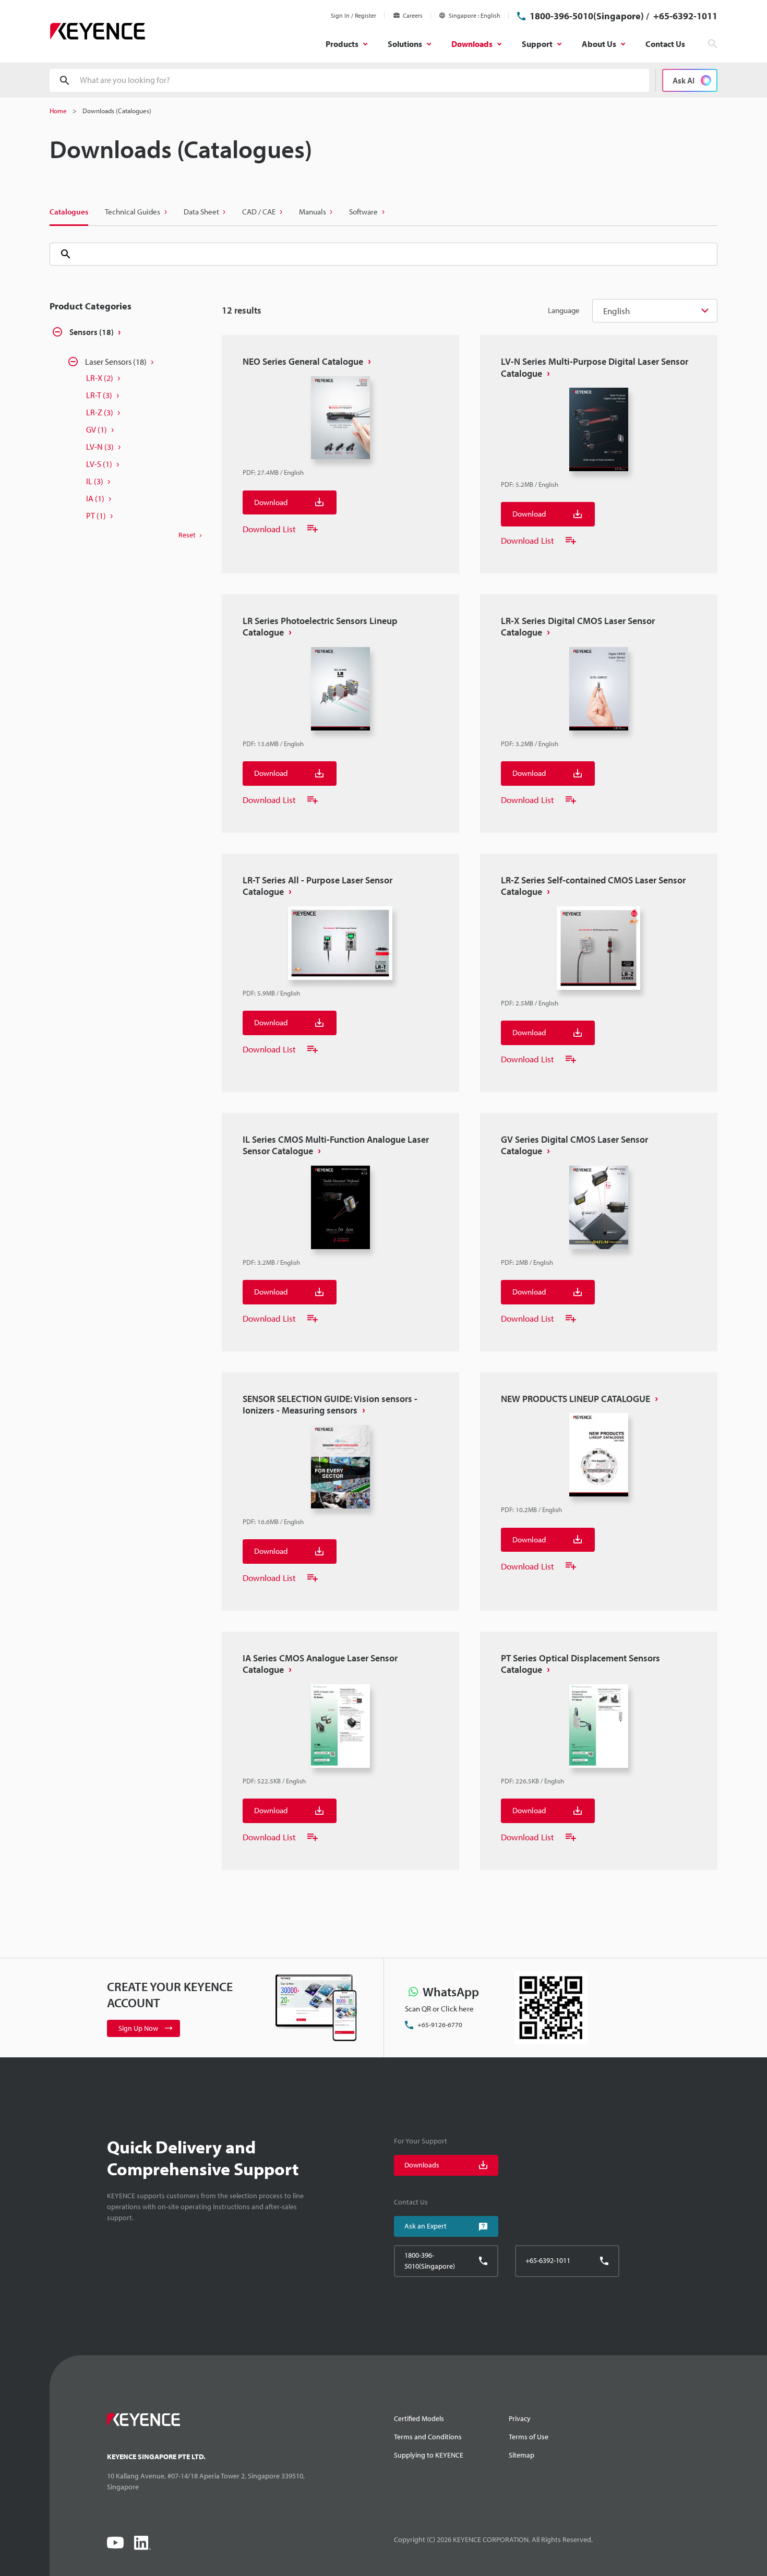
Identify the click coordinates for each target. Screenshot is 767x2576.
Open (57, 333)
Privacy (520, 2418)
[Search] (62, 254)
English (616, 311)
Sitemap (522, 2455)
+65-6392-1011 (684, 16)
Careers (413, 15)
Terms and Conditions (428, 2437)
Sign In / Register (353, 15)
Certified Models (419, 2418)
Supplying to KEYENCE (429, 2455)
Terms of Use (529, 2437)
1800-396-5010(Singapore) (587, 16)
